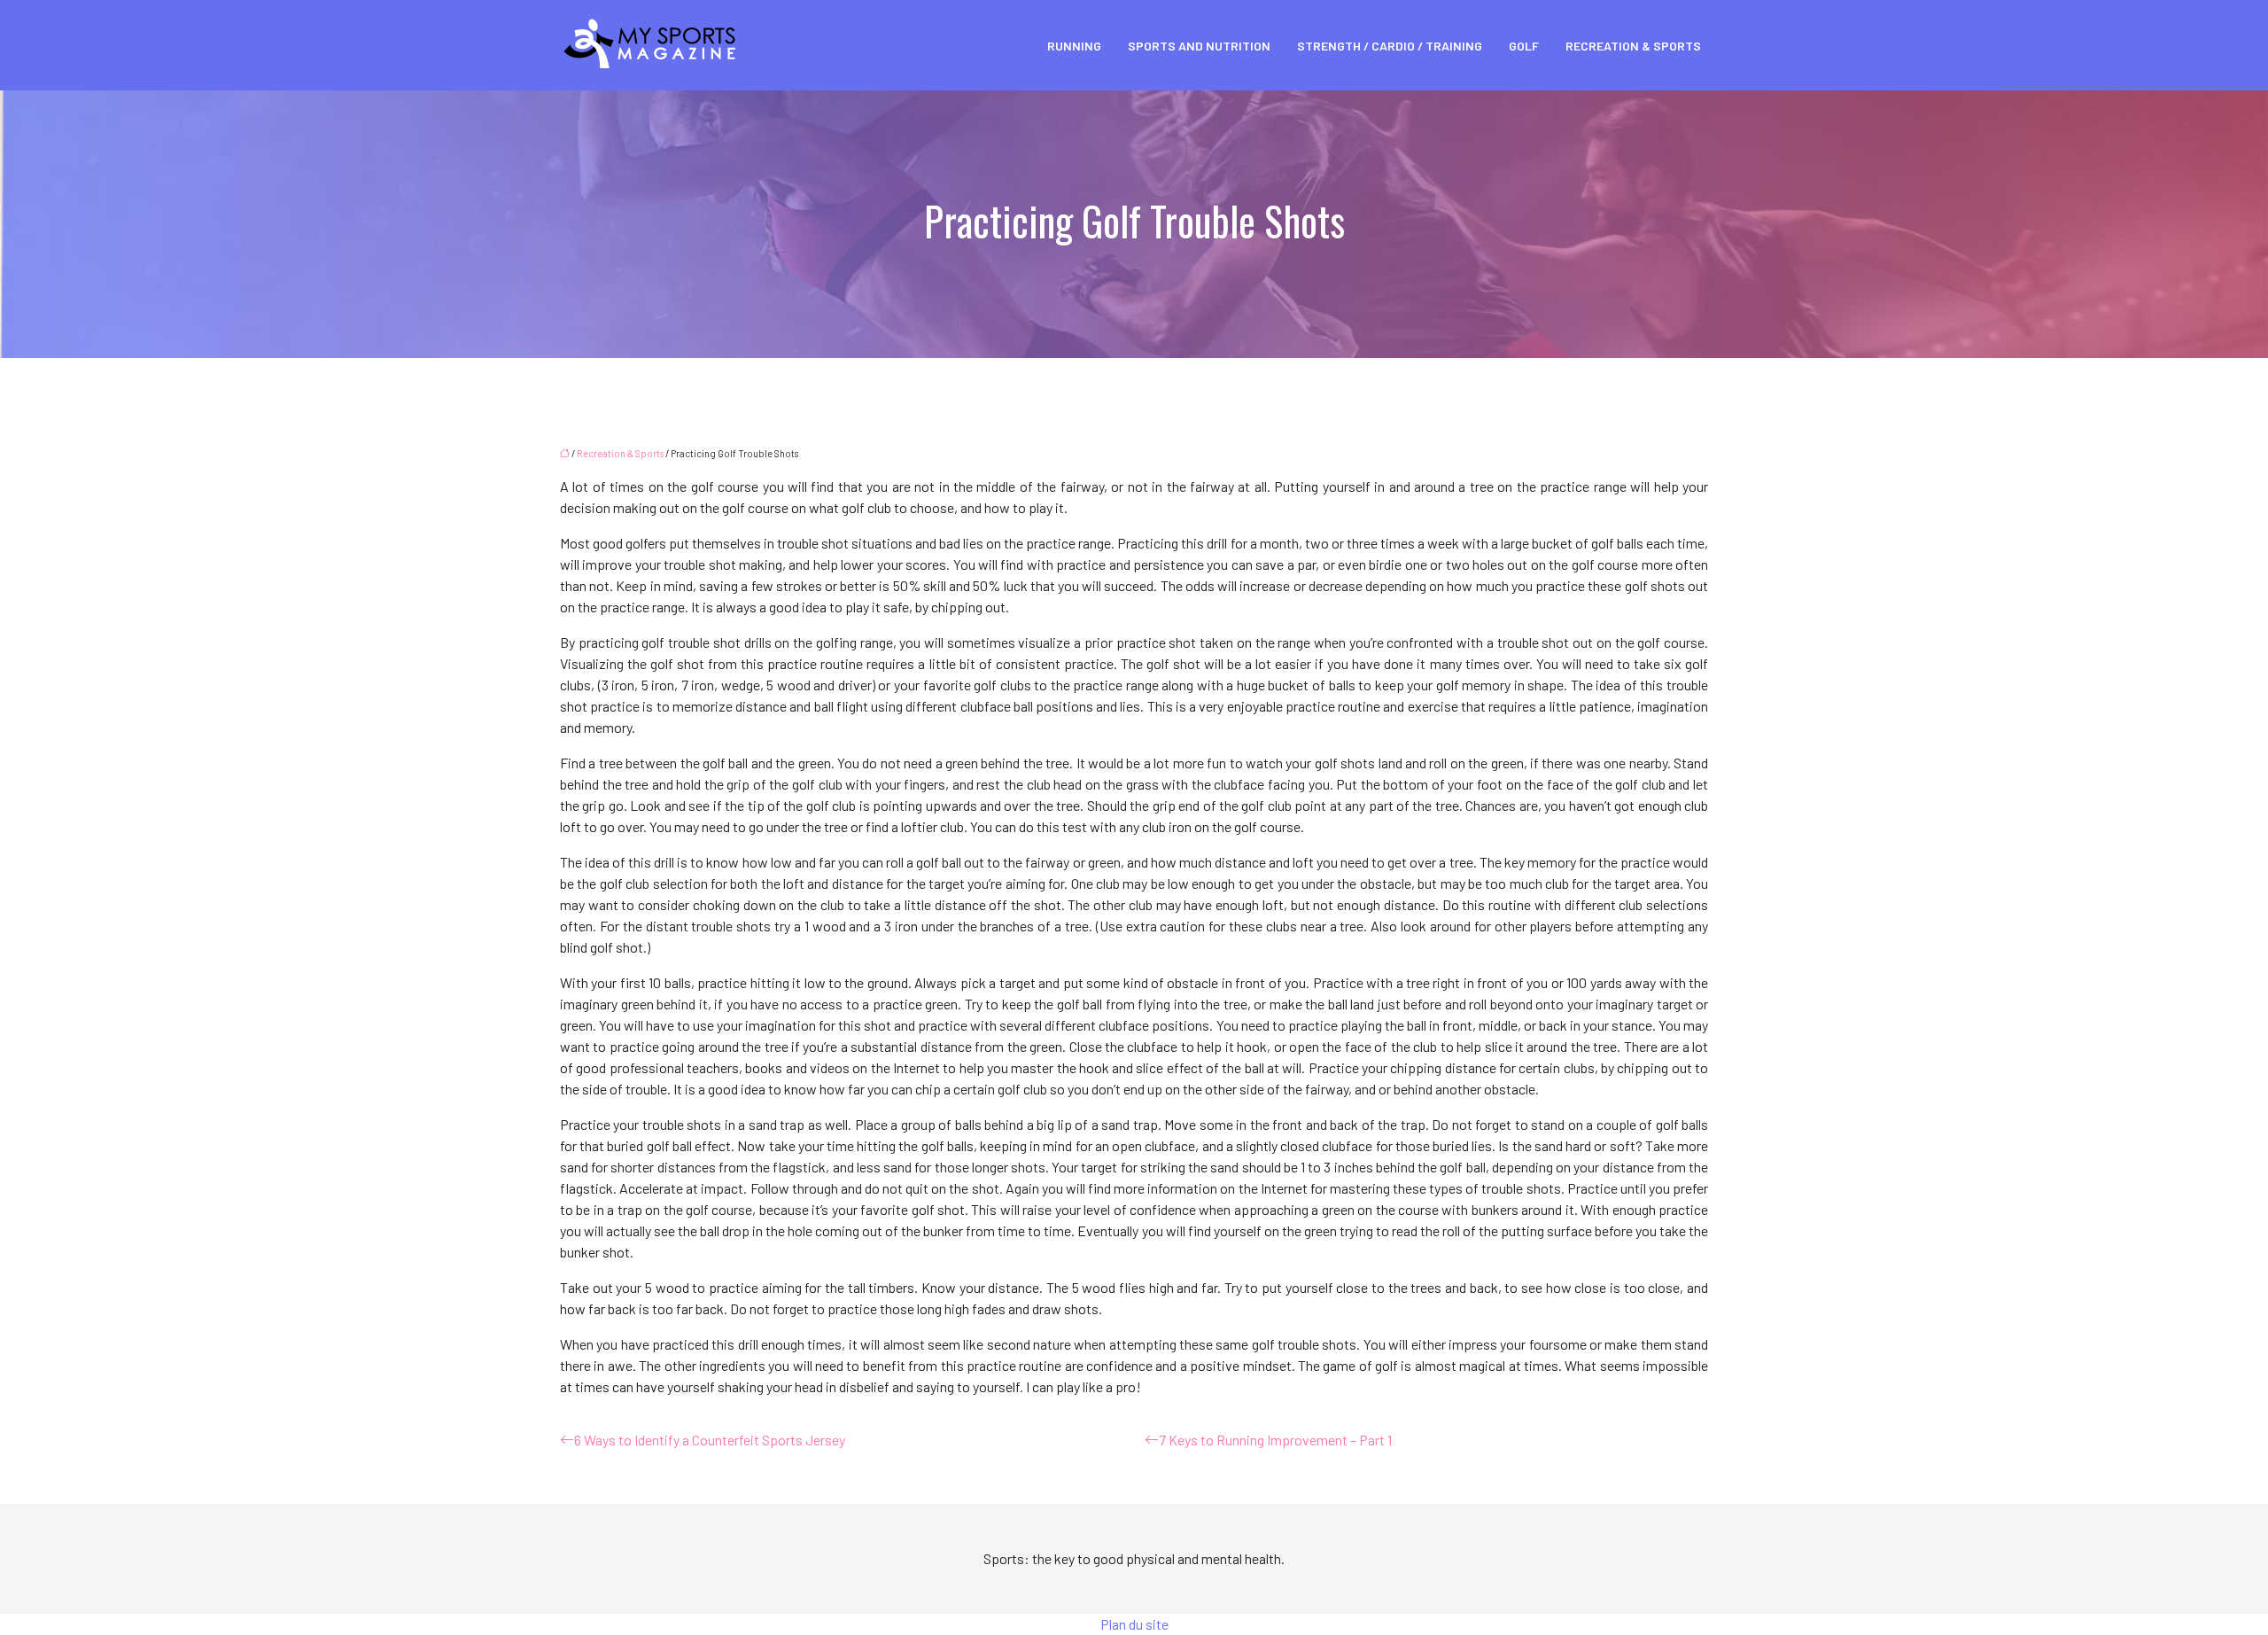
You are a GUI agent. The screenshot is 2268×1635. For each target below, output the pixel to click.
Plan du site (1134, 1624)
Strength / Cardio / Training (1390, 46)
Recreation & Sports (1633, 46)
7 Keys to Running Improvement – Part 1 (1275, 1440)
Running (1074, 46)
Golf (1524, 46)
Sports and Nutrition (1199, 46)
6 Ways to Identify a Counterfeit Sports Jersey (710, 1440)
